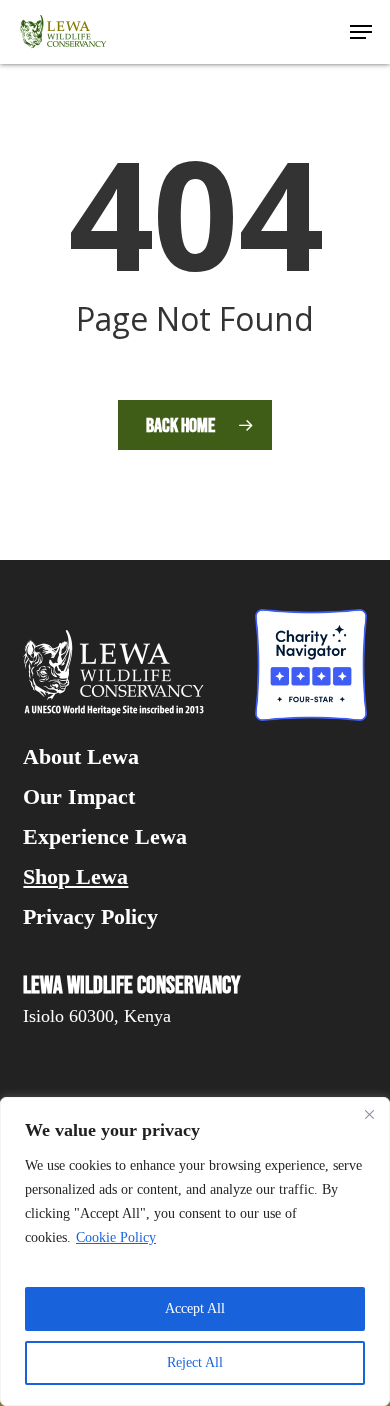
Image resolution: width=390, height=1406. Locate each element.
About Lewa (81, 757)
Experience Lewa (105, 837)
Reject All (195, 1362)
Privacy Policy (90, 917)
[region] (195, 1251)
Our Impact (79, 797)
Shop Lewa (75, 877)
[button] (361, 32)
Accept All (195, 1308)
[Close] (369, 1114)
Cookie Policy (116, 1237)
